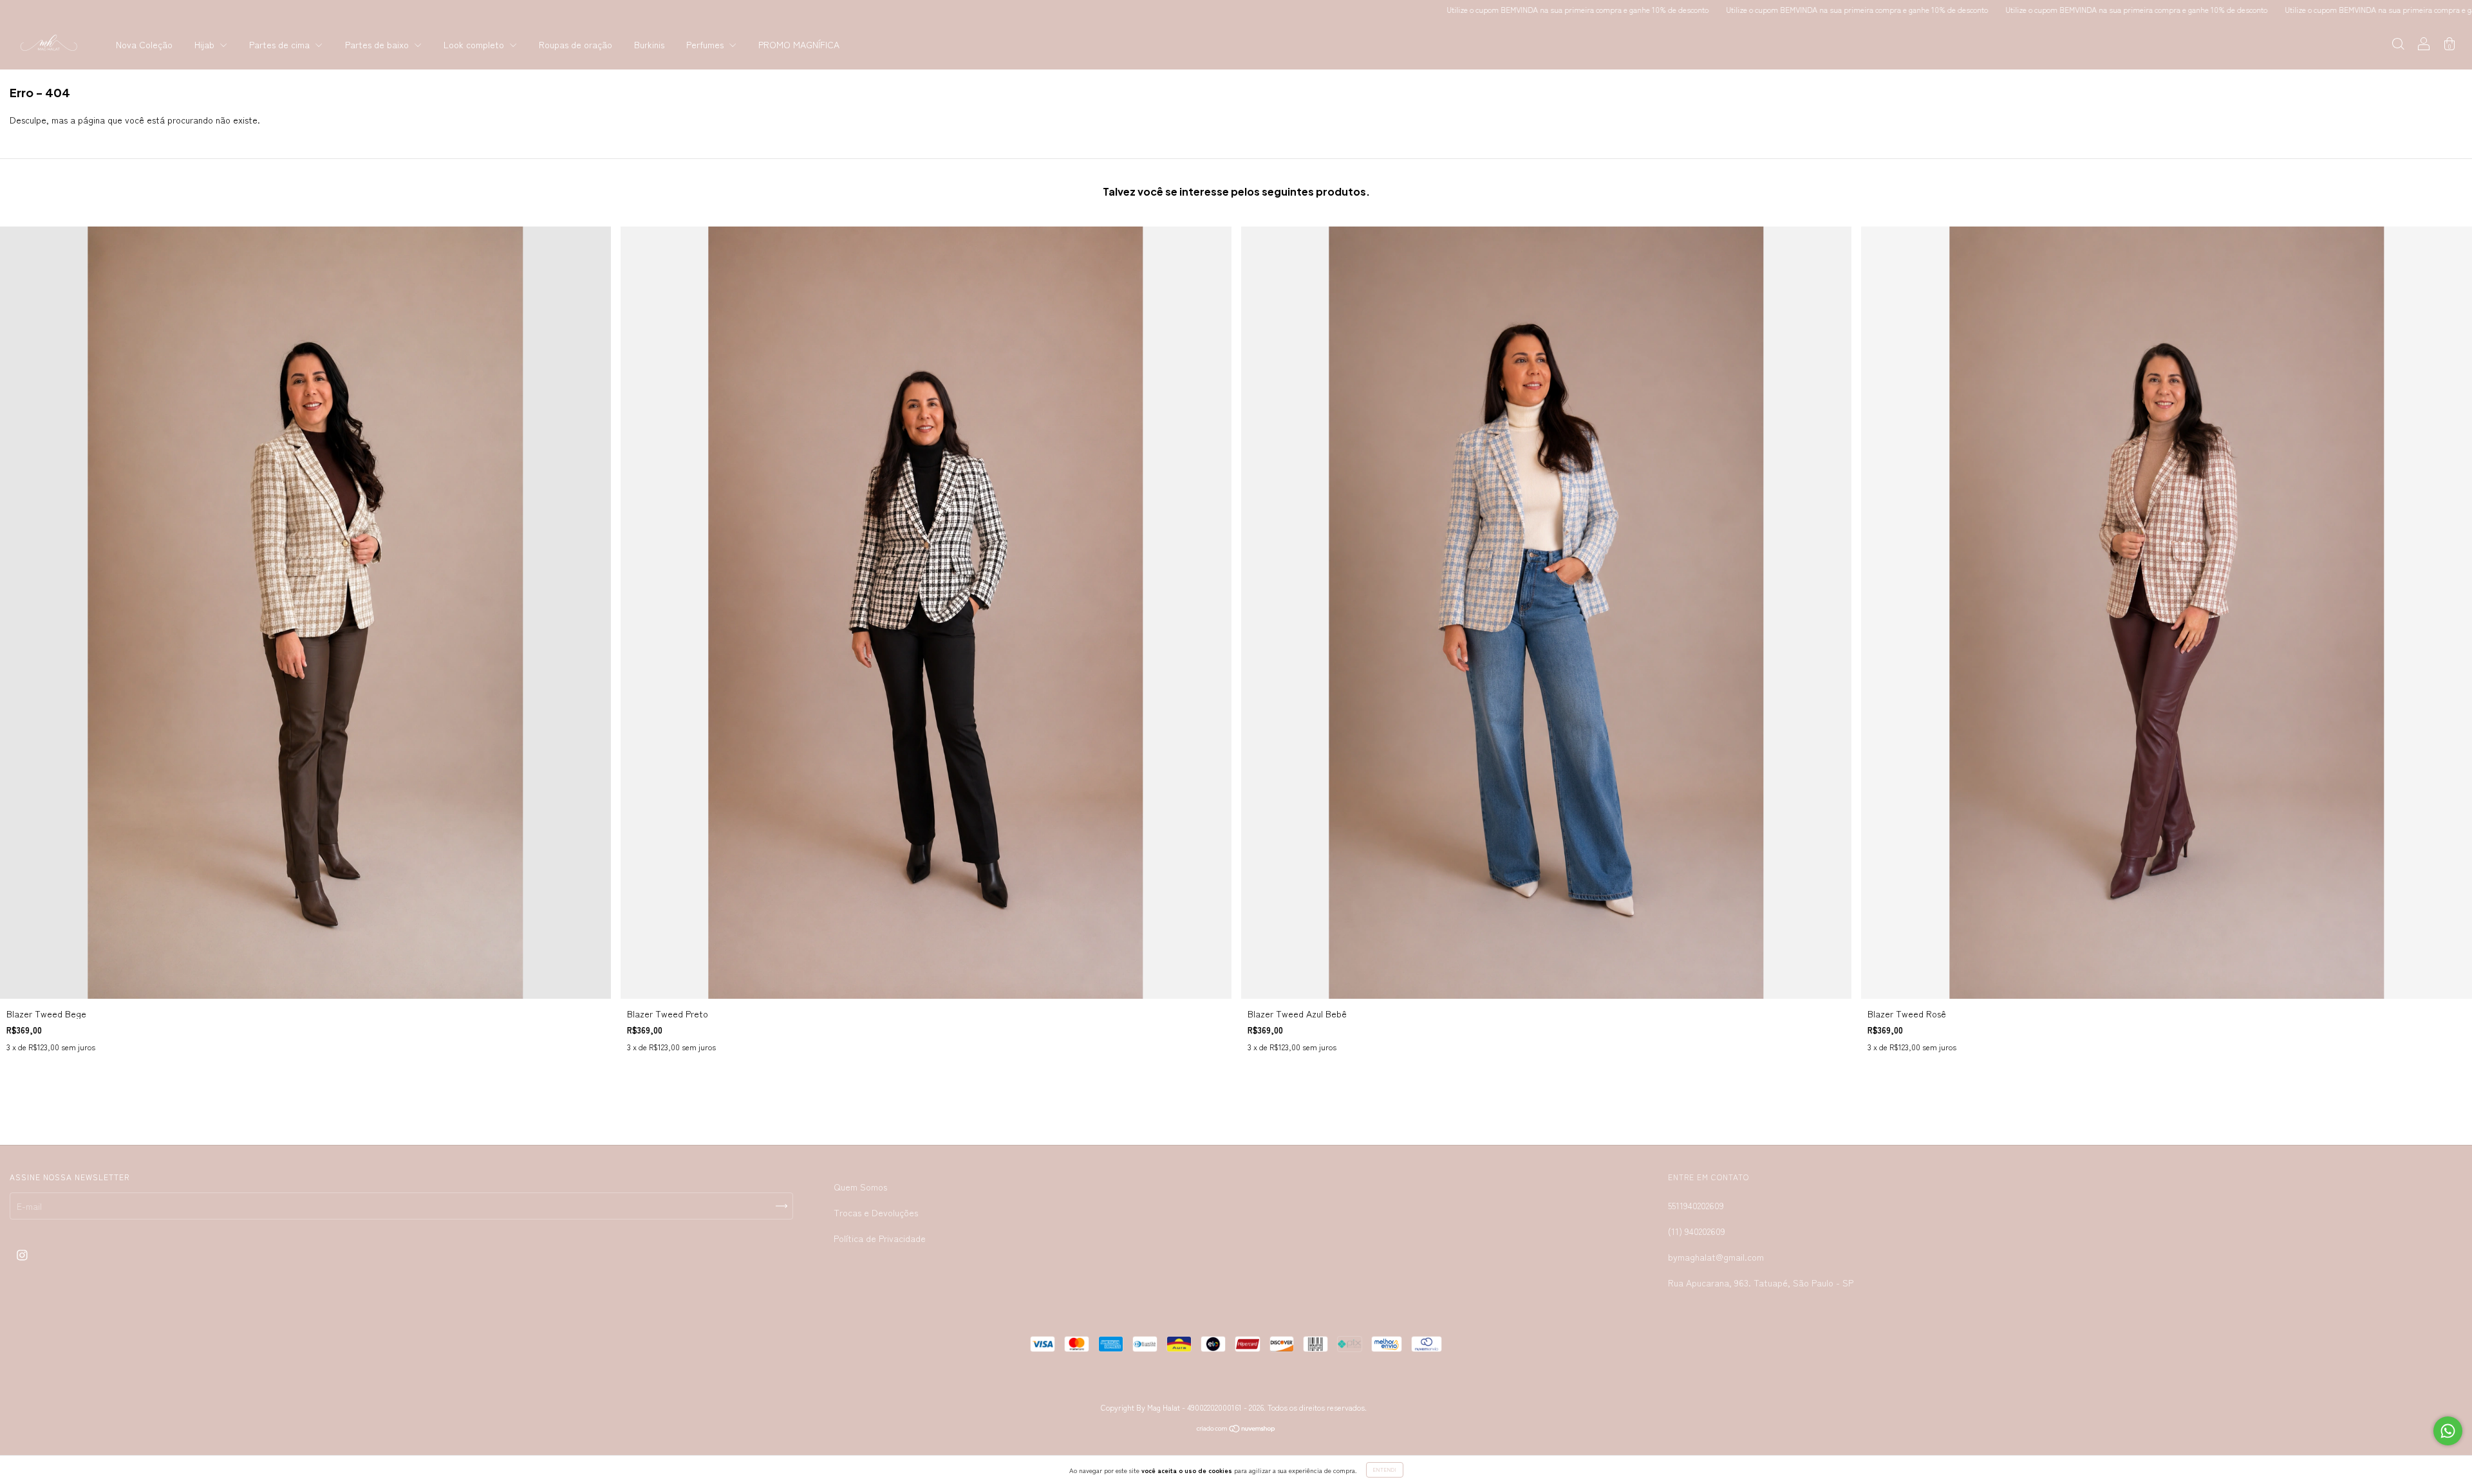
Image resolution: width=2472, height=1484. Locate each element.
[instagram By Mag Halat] (22, 1254)
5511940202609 (1696, 1205)
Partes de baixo (378, 44)
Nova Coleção (144, 44)
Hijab (206, 44)
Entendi (1385, 1470)
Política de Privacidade (880, 1238)
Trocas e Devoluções (876, 1212)
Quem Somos (860, 1187)
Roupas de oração (576, 44)
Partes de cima (281, 44)
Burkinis (649, 44)
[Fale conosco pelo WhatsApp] (2448, 1431)
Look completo (475, 44)
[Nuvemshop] (1236, 1429)
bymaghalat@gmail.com (1716, 1257)
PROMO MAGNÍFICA (799, 44)
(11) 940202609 (1697, 1231)
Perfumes (706, 44)
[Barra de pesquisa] (2398, 45)
